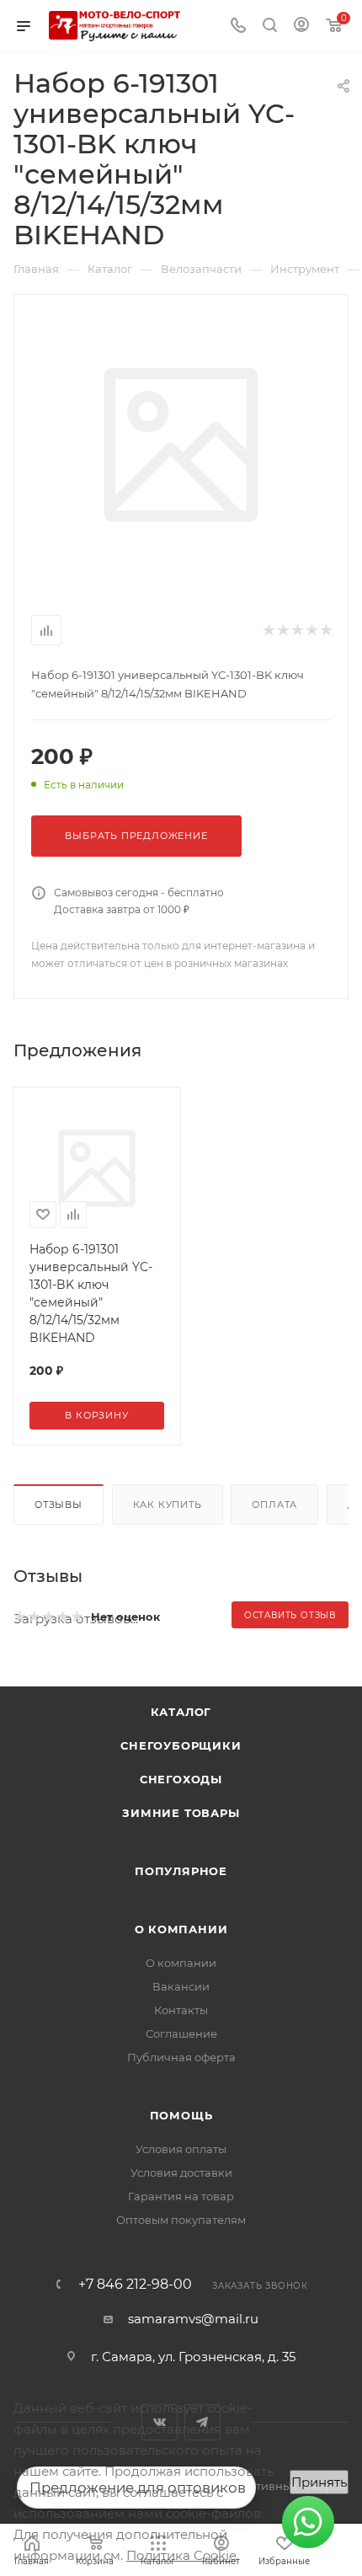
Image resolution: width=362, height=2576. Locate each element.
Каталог (181, 1712)
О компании (181, 1929)
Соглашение (181, 2034)
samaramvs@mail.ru (193, 2319)
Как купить (168, 1504)
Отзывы (59, 1504)
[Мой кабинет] (301, 27)
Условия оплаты (181, 2149)
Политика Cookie (181, 2555)
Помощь (181, 2115)
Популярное (181, 1871)
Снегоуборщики (181, 1745)
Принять (319, 2482)
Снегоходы (181, 1779)
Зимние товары (181, 1813)
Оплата (274, 1504)
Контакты (181, 2010)
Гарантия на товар (181, 2196)
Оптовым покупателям (181, 2220)
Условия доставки (181, 2172)
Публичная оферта (181, 2057)
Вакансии (181, 1986)
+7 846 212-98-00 (135, 2285)
